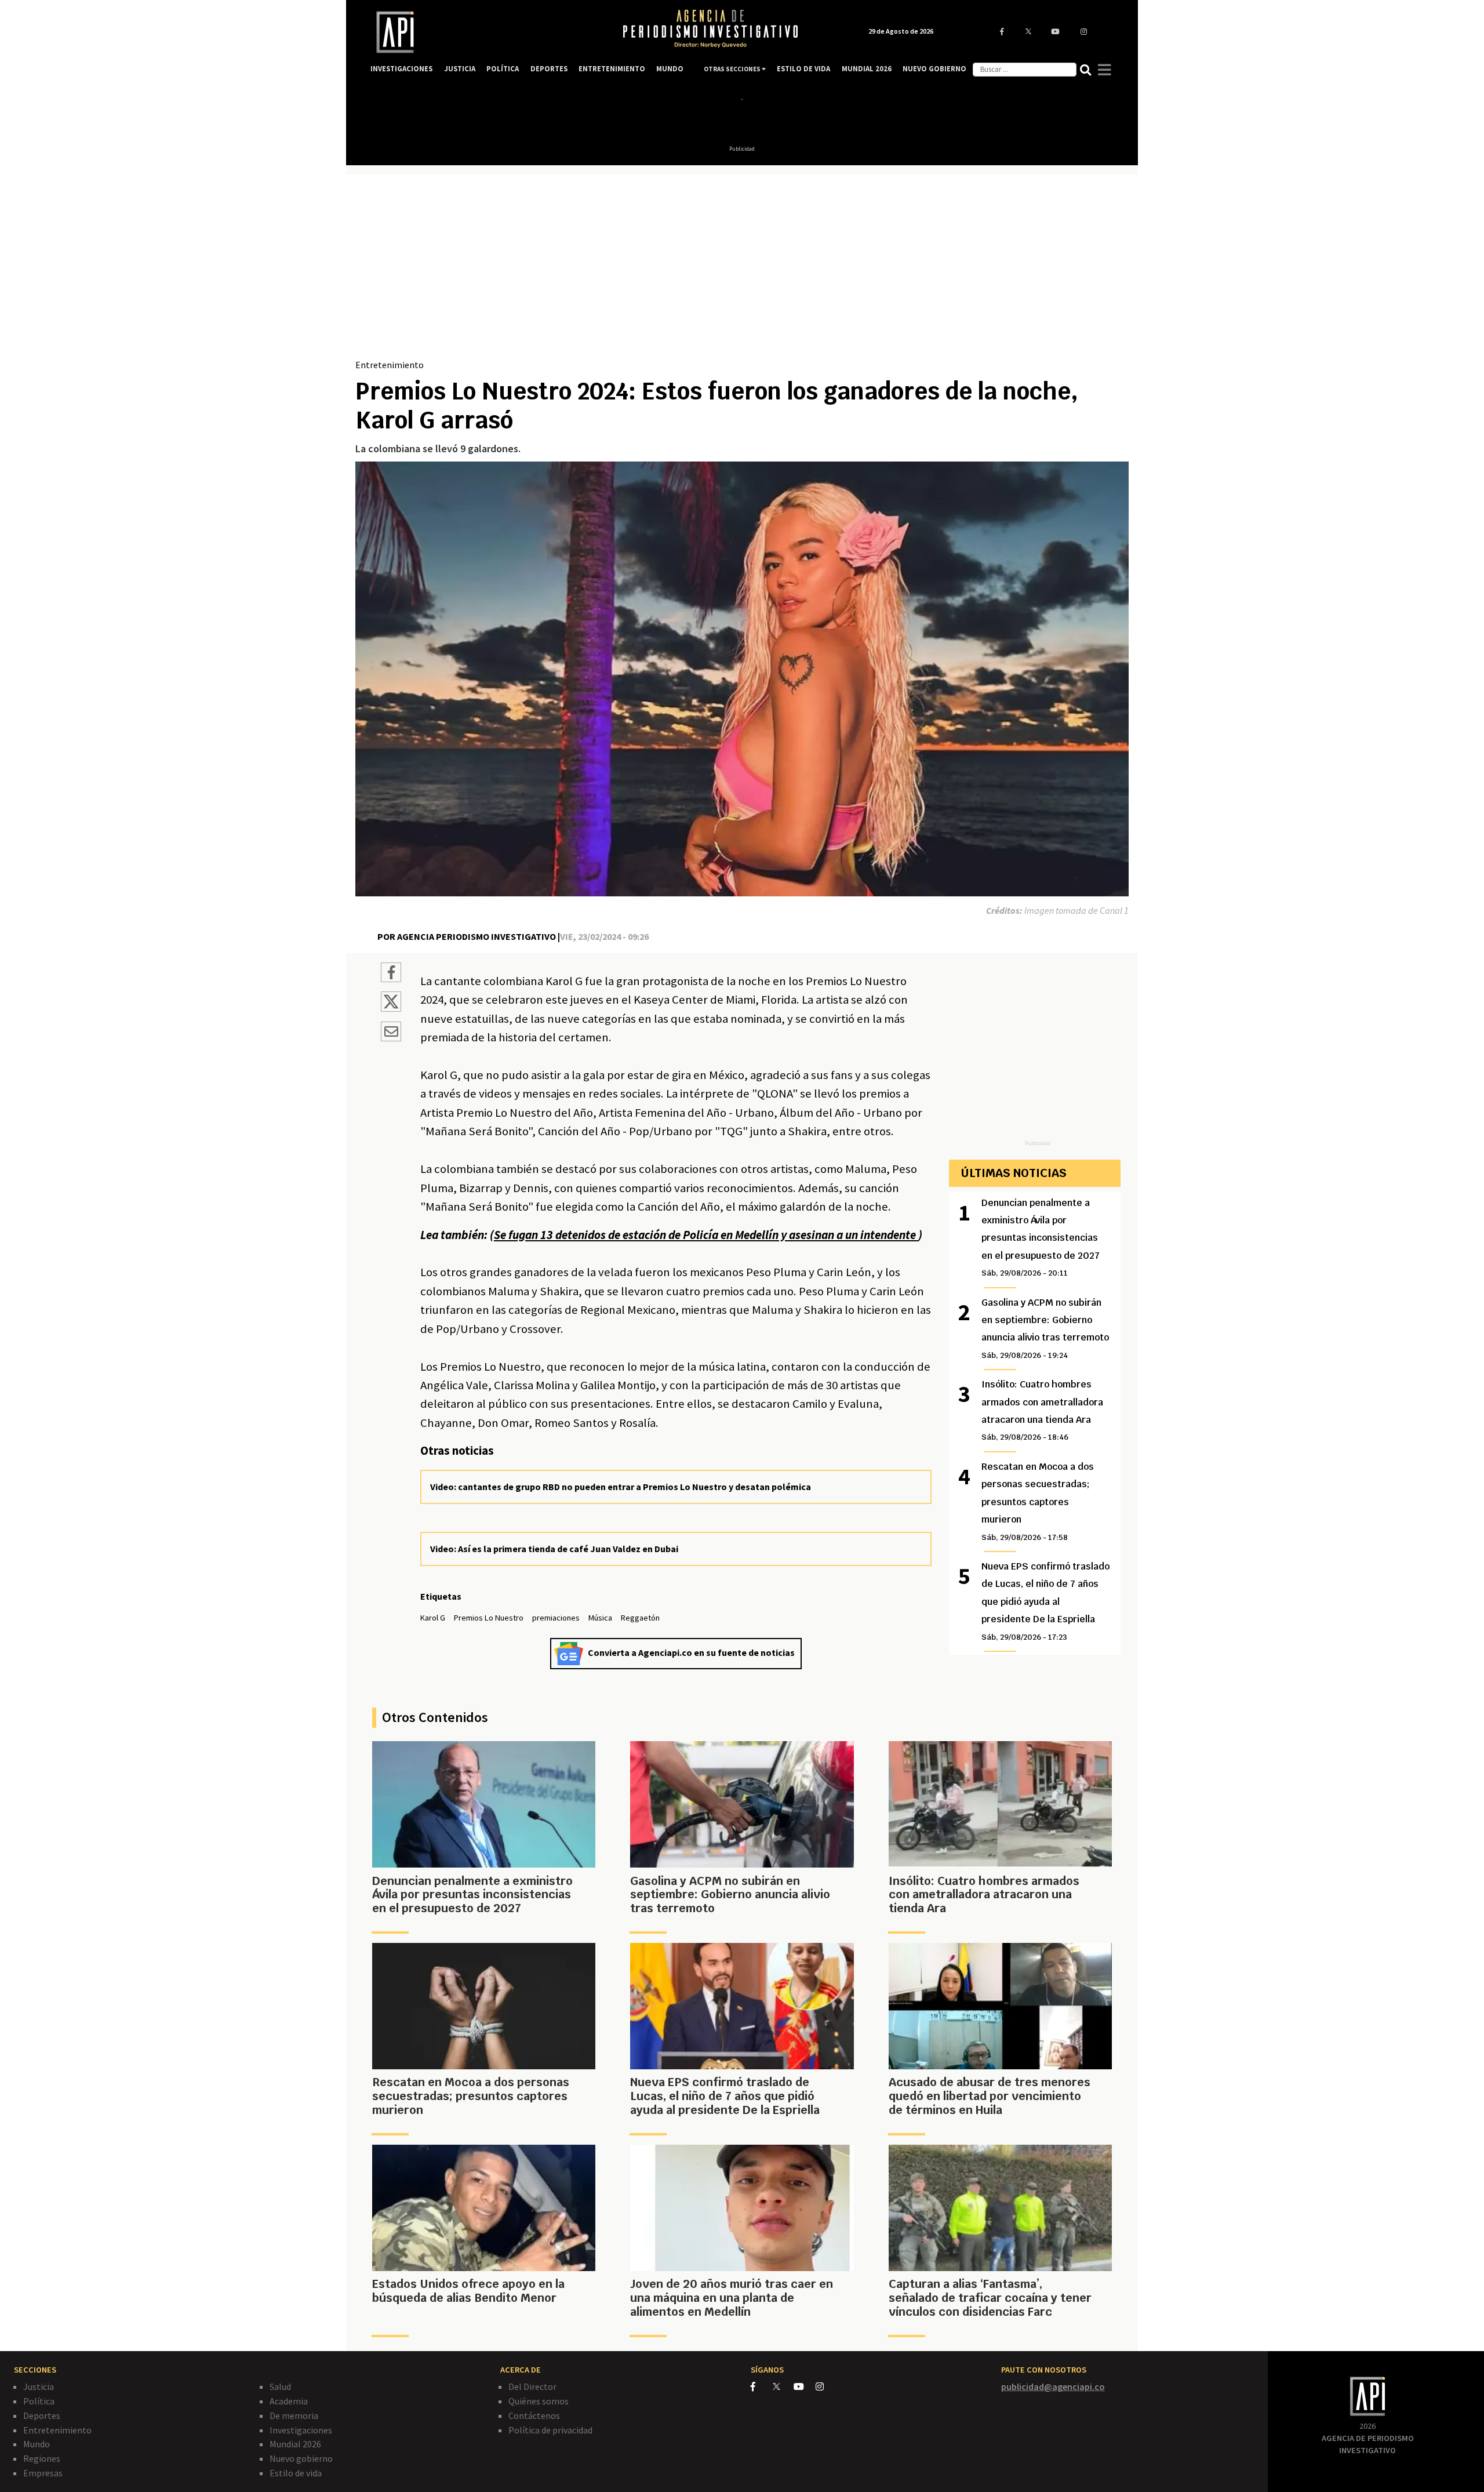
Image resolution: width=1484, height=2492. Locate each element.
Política (39, 2401)
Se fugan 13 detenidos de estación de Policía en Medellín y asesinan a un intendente (706, 1235)
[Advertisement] (742, 271)
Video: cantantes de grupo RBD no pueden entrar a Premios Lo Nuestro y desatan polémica (621, 1487)
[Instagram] (826, 2386)
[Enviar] (391, 1033)
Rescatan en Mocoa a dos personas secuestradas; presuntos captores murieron (1038, 1501)
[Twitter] (782, 2386)
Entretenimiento (390, 365)
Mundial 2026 (295, 2444)
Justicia (39, 2386)
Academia (289, 2401)
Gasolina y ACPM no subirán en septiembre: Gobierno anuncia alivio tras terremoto (1045, 1328)
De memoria (294, 2415)
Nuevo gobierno (301, 2458)
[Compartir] (391, 974)
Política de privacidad (550, 2430)
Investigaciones (301, 2430)
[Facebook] (762, 2386)
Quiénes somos (539, 2401)
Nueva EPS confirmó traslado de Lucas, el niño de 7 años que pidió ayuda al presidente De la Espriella (1045, 1601)
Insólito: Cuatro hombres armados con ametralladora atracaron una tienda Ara (1042, 1410)
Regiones (42, 2458)
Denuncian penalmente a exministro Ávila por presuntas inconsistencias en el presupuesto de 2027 (1041, 1238)
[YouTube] (805, 2386)
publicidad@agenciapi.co (1053, 2386)
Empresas (43, 2473)
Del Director (532, 2386)
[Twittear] (391, 1008)
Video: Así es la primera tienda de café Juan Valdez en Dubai (554, 1549)
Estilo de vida (296, 2473)
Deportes (42, 2415)
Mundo (37, 2444)
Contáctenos (534, 2415)
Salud (280, 2386)
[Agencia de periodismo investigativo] (485, 32)
